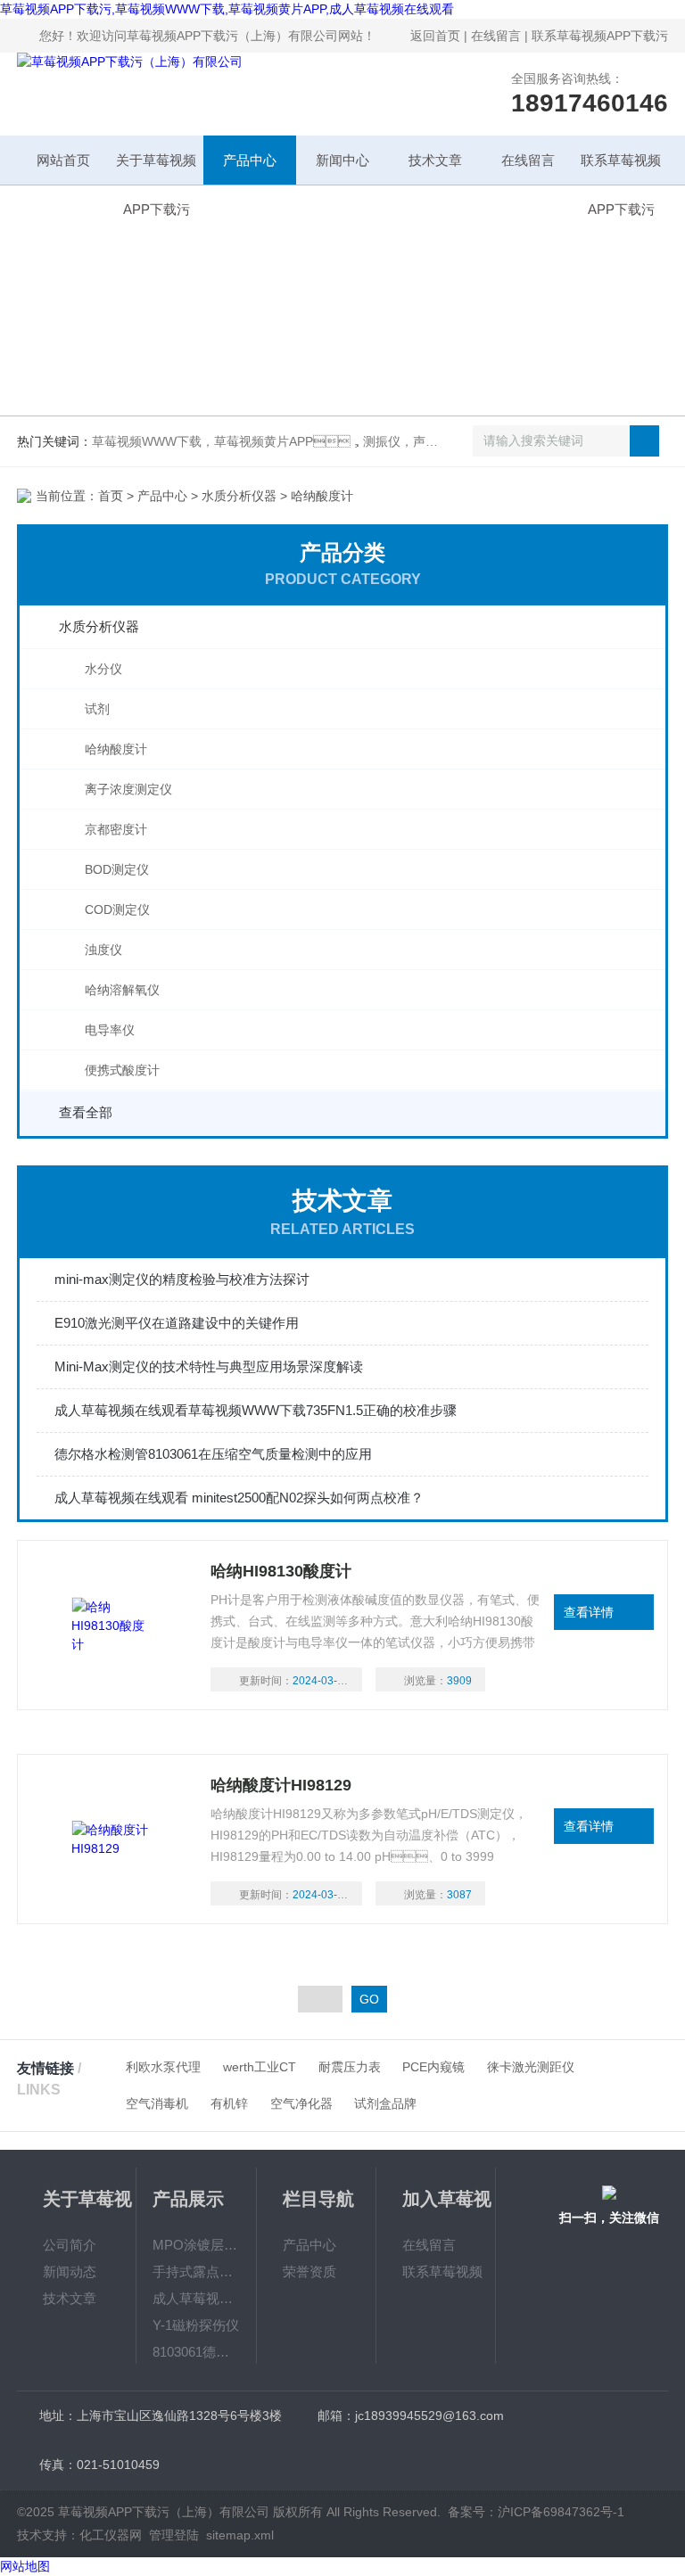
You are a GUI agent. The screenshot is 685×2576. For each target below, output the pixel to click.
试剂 (97, 709)
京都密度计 (116, 829)
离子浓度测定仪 (128, 789)
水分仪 (103, 669)
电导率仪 (110, 1030)
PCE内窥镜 (433, 2067)
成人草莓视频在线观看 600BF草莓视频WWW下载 (196, 2298)
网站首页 (63, 160)
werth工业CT (260, 2067)
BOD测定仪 (117, 869)
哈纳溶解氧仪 (122, 990)
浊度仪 (103, 950)
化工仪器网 (111, 2535)
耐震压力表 (350, 2067)
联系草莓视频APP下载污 (600, 36)
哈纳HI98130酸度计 (281, 1571)
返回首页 (435, 36)
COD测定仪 (117, 909)
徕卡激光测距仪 (531, 2067)
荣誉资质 (309, 2271)
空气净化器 (301, 2103)
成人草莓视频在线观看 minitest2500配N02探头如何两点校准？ (239, 1498)
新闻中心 (342, 160)
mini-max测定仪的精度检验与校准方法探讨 (182, 1279)
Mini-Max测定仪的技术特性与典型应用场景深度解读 (209, 1366)
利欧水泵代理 (163, 2067)
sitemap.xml (240, 2535)
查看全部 (86, 1112)
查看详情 (589, 1612)
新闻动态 (70, 2271)
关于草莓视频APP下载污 (156, 169)
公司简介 (70, 2245)
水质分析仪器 (239, 496)
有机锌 (229, 2103)
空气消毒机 (157, 2103)
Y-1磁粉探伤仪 (196, 2325)
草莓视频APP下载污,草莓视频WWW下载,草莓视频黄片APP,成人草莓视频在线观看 (227, 9)
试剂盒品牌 (385, 2103)
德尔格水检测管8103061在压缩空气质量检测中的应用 (213, 1454)
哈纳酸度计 (116, 749)
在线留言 (496, 36)
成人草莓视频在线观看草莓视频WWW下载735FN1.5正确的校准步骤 (256, 1410)
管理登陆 (174, 2535)
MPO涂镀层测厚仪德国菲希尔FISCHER (196, 2245)
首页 (111, 496)
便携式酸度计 (122, 1070)
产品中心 (250, 160)
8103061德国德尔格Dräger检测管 (196, 2352)
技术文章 (435, 160)
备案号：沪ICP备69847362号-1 (536, 2512)
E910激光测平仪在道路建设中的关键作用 (177, 1323)
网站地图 (25, 2566)
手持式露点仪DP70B (196, 2271)
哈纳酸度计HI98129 (281, 1785)
